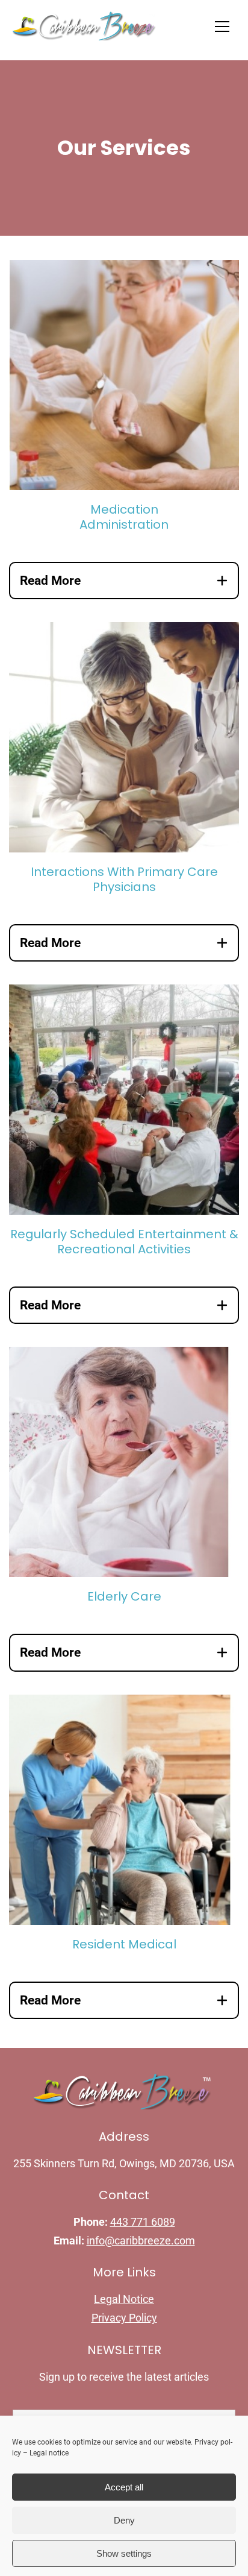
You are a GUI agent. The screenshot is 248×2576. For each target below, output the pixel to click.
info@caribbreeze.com (141, 2241)
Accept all (124, 2487)
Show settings (124, 2553)
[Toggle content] (222, 581)
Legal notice (49, 2453)
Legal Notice (124, 2299)
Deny (124, 2520)
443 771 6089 (143, 2222)
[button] (222, 27)
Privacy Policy (124, 2318)
